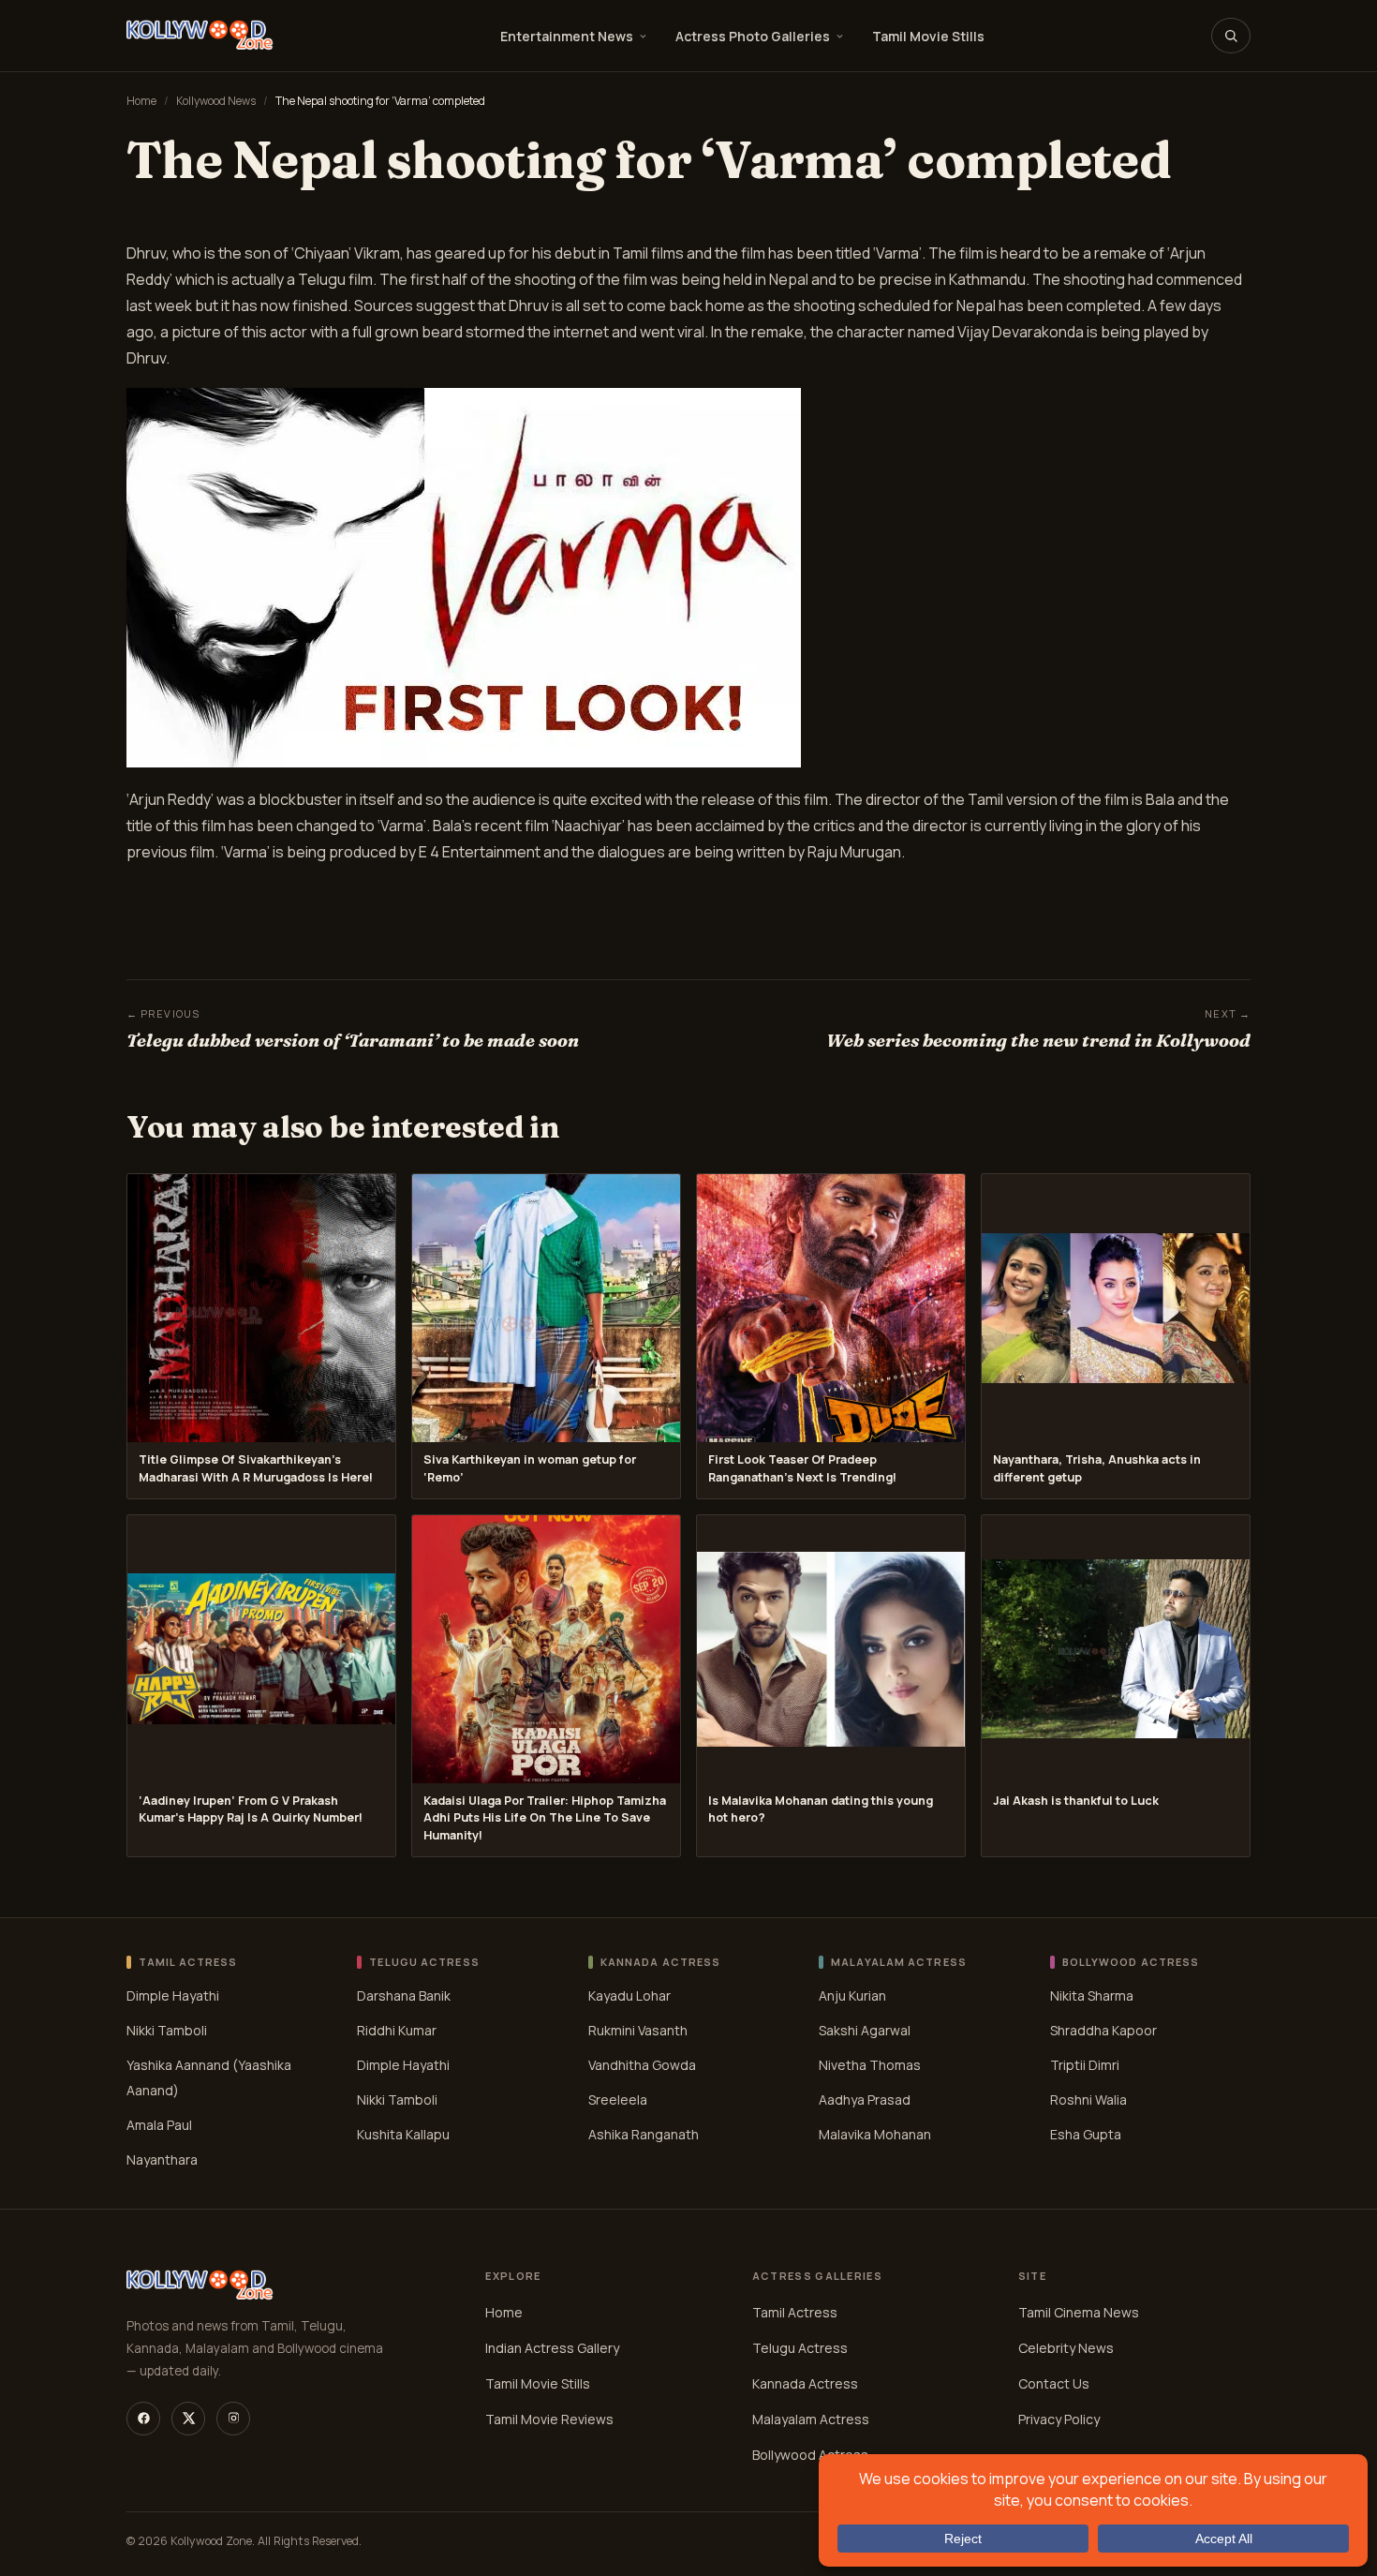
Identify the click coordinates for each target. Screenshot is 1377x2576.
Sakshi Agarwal (865, 2030)
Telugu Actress (800, 2348)
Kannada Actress (805, 2383)
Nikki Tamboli (167, 2030)
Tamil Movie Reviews (549, 2419)
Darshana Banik (404, 1995)
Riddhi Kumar (397, 2030)
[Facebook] (143, 2419)
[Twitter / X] (188, 2419)
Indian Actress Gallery (552, 2348)
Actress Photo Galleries (753, 36)
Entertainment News (567, 36)
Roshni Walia (1088, 2100)
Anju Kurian (852, 1995)
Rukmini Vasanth (638, 2030)
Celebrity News (1066, 2348)
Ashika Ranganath (644, 2134)
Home (141, 101)
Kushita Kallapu (403, 2134)
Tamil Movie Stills (928, 36)
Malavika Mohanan (875, 2134)
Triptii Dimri (1085, 2065)
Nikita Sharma (1092, 1995)
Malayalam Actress (811, 2419)
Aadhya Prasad (865, 2100)
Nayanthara (162, 2159)
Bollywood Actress (810, 2455)
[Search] (1231, 36)
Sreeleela (618, 2100)
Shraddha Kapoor (1103, 2030)
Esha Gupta (1086, 2134)
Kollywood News (216, 101)
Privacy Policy (1059, 2419)
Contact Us (1054, 2383)
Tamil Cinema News (1079, 2312)
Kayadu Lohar (629, 1995)
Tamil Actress (795, 2312)
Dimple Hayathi (173, 1995)
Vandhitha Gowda (642, 2065)
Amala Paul (159, 2125)
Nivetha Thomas (870, 2065)
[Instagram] (233, 2419)
